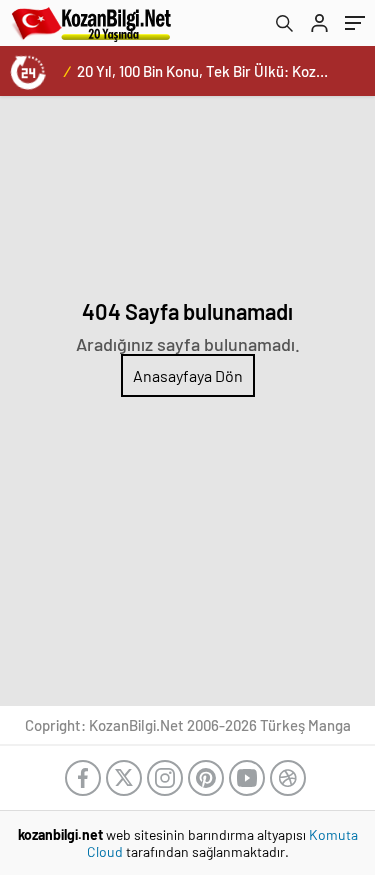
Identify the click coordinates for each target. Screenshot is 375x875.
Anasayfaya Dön (188, 375)
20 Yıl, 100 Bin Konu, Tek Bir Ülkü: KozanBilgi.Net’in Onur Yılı (232, 71)
